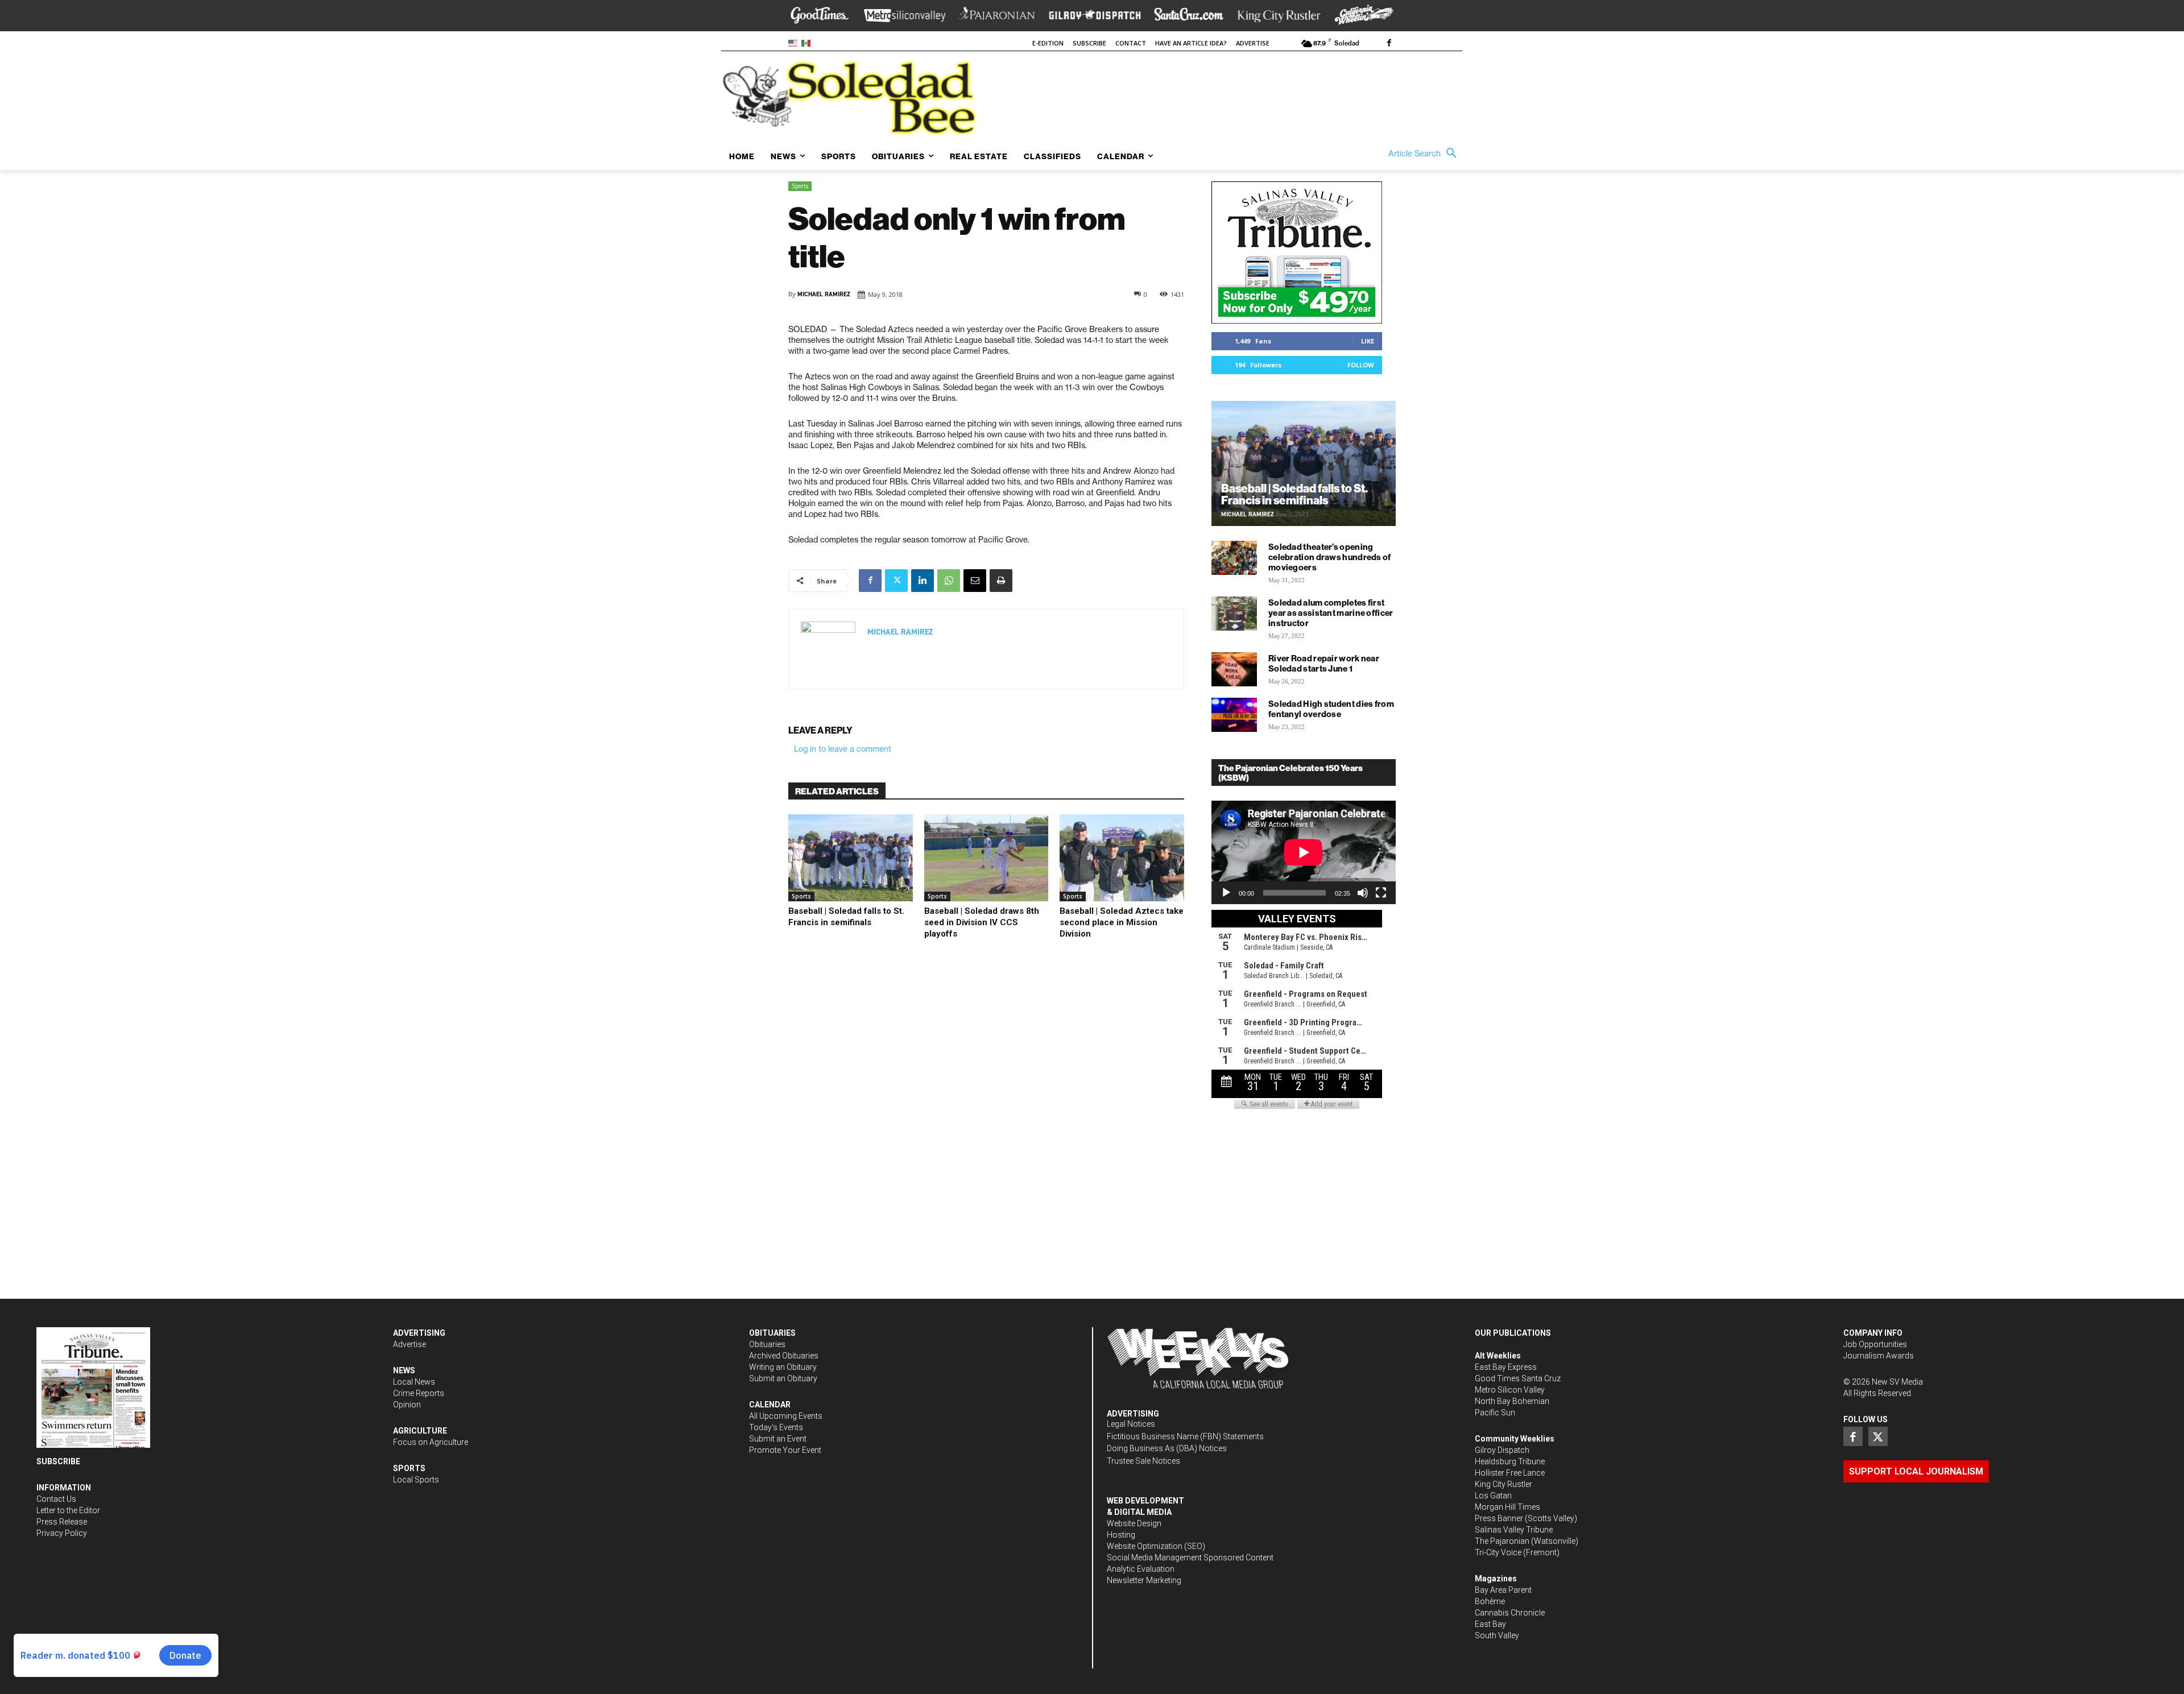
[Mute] (1363, 893)
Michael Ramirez (824, 294)
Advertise (409, 1344)
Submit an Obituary (783, 1378)
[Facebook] (1389, 44)
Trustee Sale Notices (1143, 1461)
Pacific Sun (1495, 1413)
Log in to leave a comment (843, 749)
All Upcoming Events (786, 1416)
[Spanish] (808, 42)
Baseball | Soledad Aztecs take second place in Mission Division (1122, 922)
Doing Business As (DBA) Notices (1167, 1448)
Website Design (1134, 1523)
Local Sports (416, 1480)
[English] (795, 42)
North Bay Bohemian (1512, 1401)
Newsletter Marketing (1144, 1580)
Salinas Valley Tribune (1514, 1530)
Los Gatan (1493, 1496)
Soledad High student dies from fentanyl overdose (1331, 709)
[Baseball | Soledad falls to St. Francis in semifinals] (851, 858)
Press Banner (1499, 1518)
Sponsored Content (1238, 1558)
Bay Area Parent (1503, 1590)
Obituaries (767, 1344)
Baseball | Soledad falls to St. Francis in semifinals (846, 917)
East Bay (1490, 1624)
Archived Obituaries (784, 1356)
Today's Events (776, 1427)
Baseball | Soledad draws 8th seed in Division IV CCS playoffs (982, 922)
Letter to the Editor (68, 1510)
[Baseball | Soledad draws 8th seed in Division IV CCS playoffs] (986, 858)
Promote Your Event (785, 1450)
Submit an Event (778, 1439)
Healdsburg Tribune (1510, 1461)
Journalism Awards (1879, 1356)
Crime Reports (419, 1393)
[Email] (975, 581)
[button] (1425, 154)
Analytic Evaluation (1141, 1569)
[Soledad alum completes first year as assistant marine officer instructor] (1234, 614)
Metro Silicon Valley (1510, 1390)
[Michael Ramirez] (828, 649)
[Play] (1226, 893)
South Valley (1497, 1635)
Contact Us (56, 1499)
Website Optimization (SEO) (1156, 1546)
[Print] (1001, 581)
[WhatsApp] (949, 581)
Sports (800, 186)
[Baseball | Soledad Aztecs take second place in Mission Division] (1122, 858)
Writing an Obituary (783, 1367)
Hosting (1121, 1535)
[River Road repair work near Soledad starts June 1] (1234, 669)
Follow (1361, 365)
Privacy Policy (62, 1533)
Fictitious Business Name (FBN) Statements (1185, 1436)
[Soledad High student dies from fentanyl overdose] (1234, 715)
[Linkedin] (923, 581)
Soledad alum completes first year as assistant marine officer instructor (1331, 613)
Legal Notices (1131, 1424)
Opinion (407, 1405)
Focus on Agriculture (431, 1442)
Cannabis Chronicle (1510, 1613)
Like (1368, 341)
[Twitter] (896, 581)
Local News (414, 1382)
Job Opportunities (1875, 1344)
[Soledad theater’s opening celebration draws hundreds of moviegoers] (1234, 558)
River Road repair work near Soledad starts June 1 (1324, 663)
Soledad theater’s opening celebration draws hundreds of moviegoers (1330, 557)
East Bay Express (1506, 1367)
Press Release (62, 1522)
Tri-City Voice (1498, 1552)
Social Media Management (1154, 1558)
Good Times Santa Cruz (1518, 1378)
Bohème (1490, 1601)
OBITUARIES (772, 1333)
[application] (1304, 852)
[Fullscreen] (1381, 893)
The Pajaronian (1502, 1541)
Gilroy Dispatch (1502, 1450)
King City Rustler (1503, 1484)
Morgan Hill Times (1507, 1507)
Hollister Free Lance (1510, 1473)
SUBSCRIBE (58, 1461)
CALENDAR (770, 1405)
